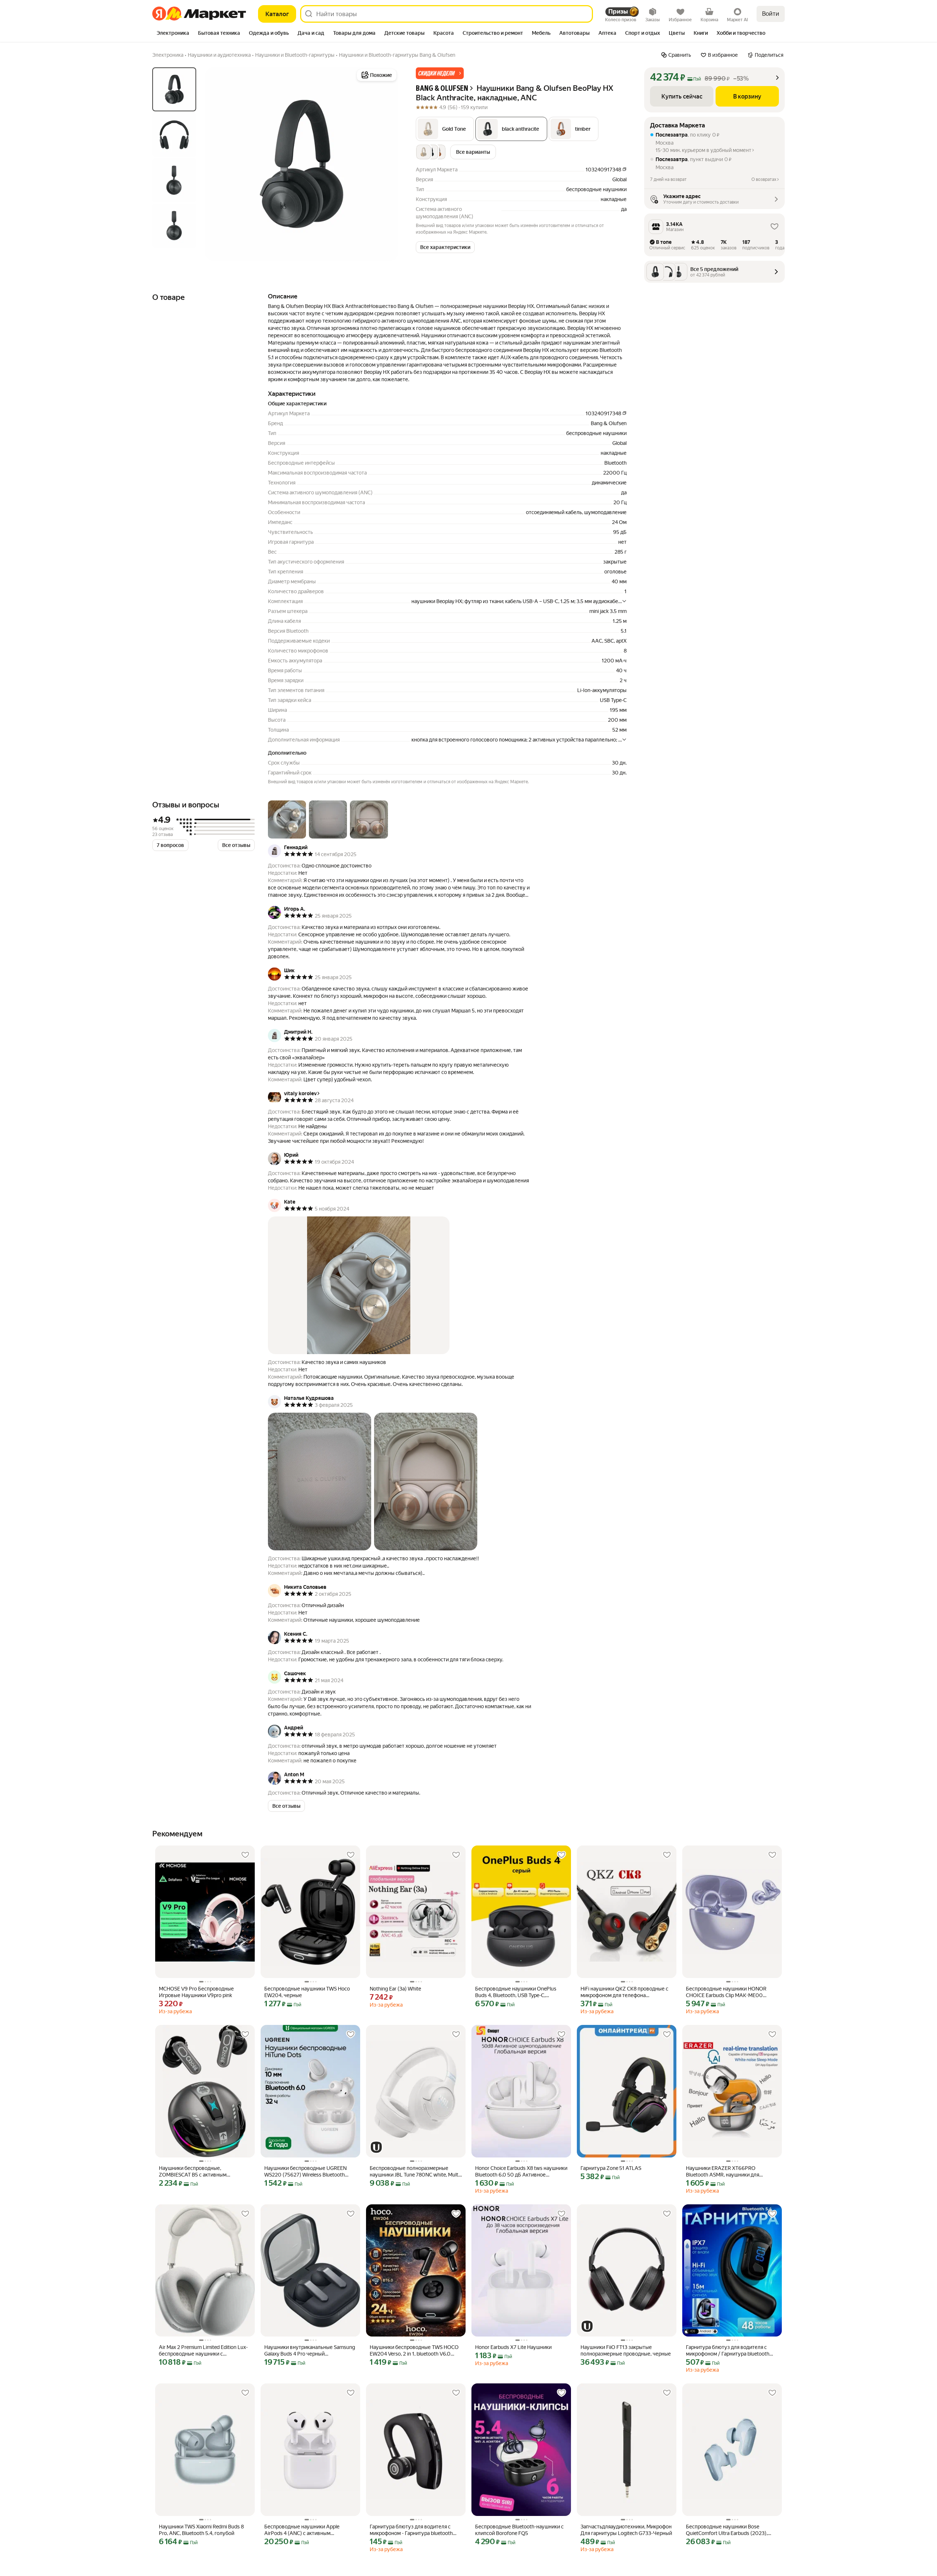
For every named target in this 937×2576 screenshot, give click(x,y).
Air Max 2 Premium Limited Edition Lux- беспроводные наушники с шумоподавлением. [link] (203, 2351)
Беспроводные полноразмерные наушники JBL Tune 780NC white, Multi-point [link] (415, 2172)
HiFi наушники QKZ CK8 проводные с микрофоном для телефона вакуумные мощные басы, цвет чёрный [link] (624, 1992)
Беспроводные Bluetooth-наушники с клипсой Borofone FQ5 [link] (519, 2530)
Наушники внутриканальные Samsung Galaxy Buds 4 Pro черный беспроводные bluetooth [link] (310, 2351)
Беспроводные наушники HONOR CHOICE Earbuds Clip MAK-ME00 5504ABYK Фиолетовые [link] (726, 1992)
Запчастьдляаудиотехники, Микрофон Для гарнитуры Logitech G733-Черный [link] (626, 2530)
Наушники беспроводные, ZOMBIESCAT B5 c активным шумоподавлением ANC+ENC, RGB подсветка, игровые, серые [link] (200, 2172)
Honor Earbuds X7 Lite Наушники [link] (513, 2347)
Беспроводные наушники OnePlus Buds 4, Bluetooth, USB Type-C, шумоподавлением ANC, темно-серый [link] (521, 1992)
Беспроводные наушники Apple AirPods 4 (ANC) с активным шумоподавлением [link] (302, 2530)
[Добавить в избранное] (245, 1855)
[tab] (173, 34)
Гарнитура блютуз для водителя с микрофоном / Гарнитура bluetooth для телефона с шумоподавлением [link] (728, 2351)
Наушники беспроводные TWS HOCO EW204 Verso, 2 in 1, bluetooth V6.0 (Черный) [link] (414, 2351)
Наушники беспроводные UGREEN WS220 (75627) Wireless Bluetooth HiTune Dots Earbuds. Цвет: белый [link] (305, 2172)
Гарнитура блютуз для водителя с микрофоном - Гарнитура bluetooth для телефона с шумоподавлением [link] (412, 2530)
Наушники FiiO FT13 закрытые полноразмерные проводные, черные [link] (626, 2350)
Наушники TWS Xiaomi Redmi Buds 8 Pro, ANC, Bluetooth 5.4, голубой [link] (201, 2530)
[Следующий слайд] (387, 164)
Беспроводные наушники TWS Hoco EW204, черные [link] (307, 1992)
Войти (771, 14)
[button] (440, 73)
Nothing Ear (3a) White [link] (395, 1989)
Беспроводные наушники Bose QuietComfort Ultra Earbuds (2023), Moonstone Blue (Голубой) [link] (727, 2530)
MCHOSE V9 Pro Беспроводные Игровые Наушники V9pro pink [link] (196, 1992)
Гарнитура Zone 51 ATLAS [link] (611, 2168)
